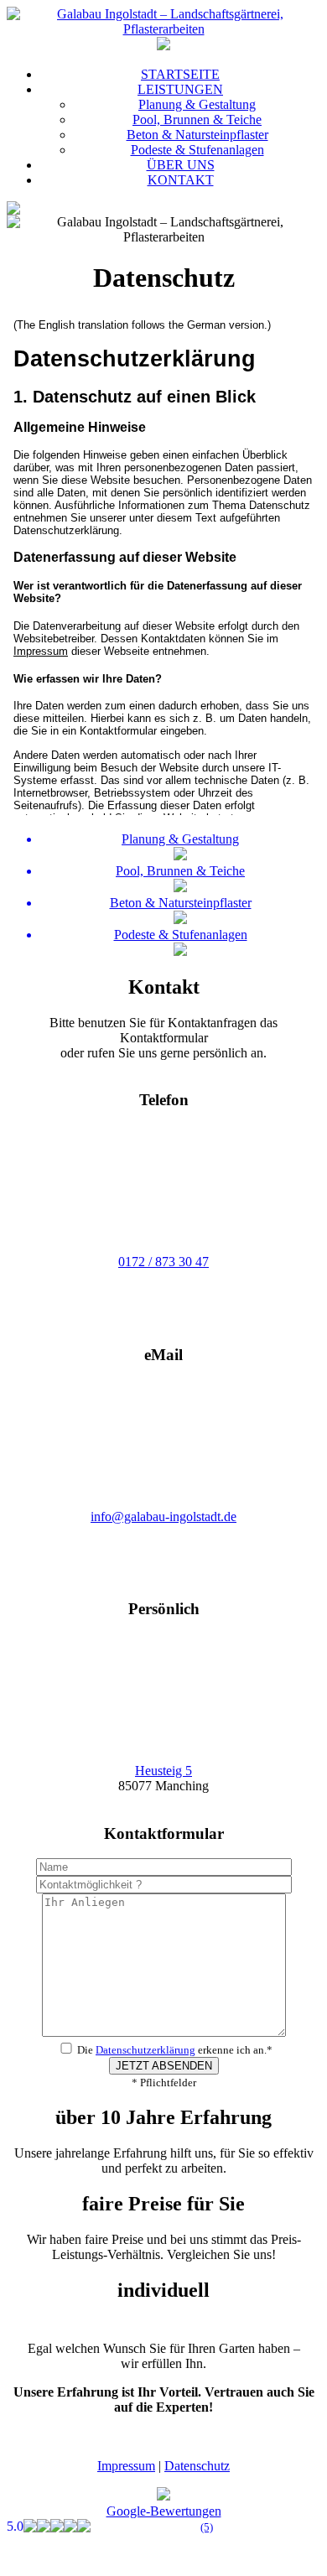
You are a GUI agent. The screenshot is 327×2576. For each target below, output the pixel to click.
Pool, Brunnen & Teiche (197, 119)
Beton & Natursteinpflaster (197, 135)
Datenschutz (197, 2466)
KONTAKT (181, 180)
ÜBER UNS (181, 165)
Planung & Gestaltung (197, 104)
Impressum (126, 2466)
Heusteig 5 (163, 1771)
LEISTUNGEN (180, 89)
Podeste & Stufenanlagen (197, 150)
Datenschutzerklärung (145, 2050)
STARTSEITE (180, 74)
